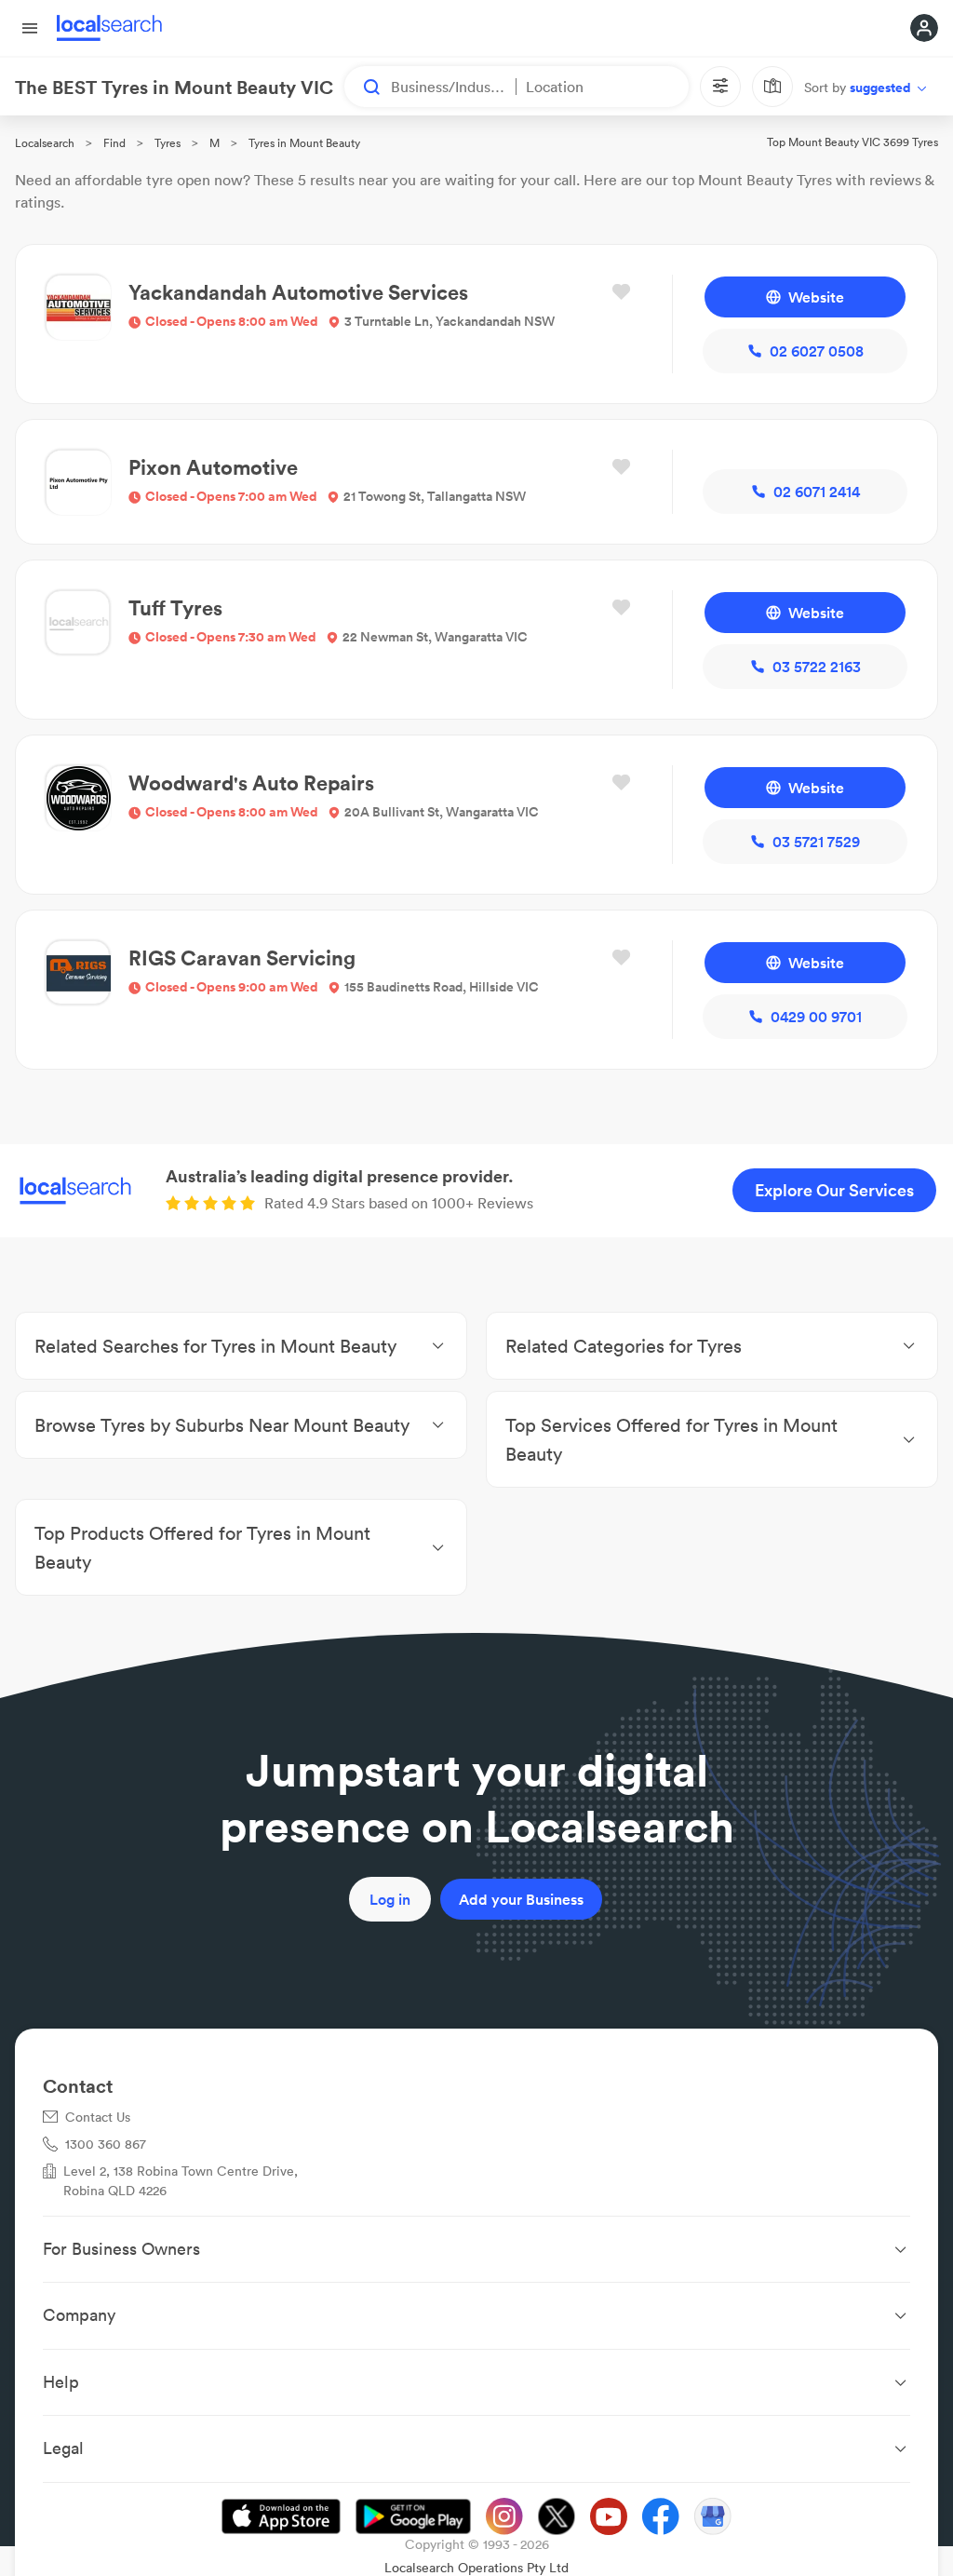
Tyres (168, 143)
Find (114, 143)
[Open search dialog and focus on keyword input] (363, 87)
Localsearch (45, 143)
